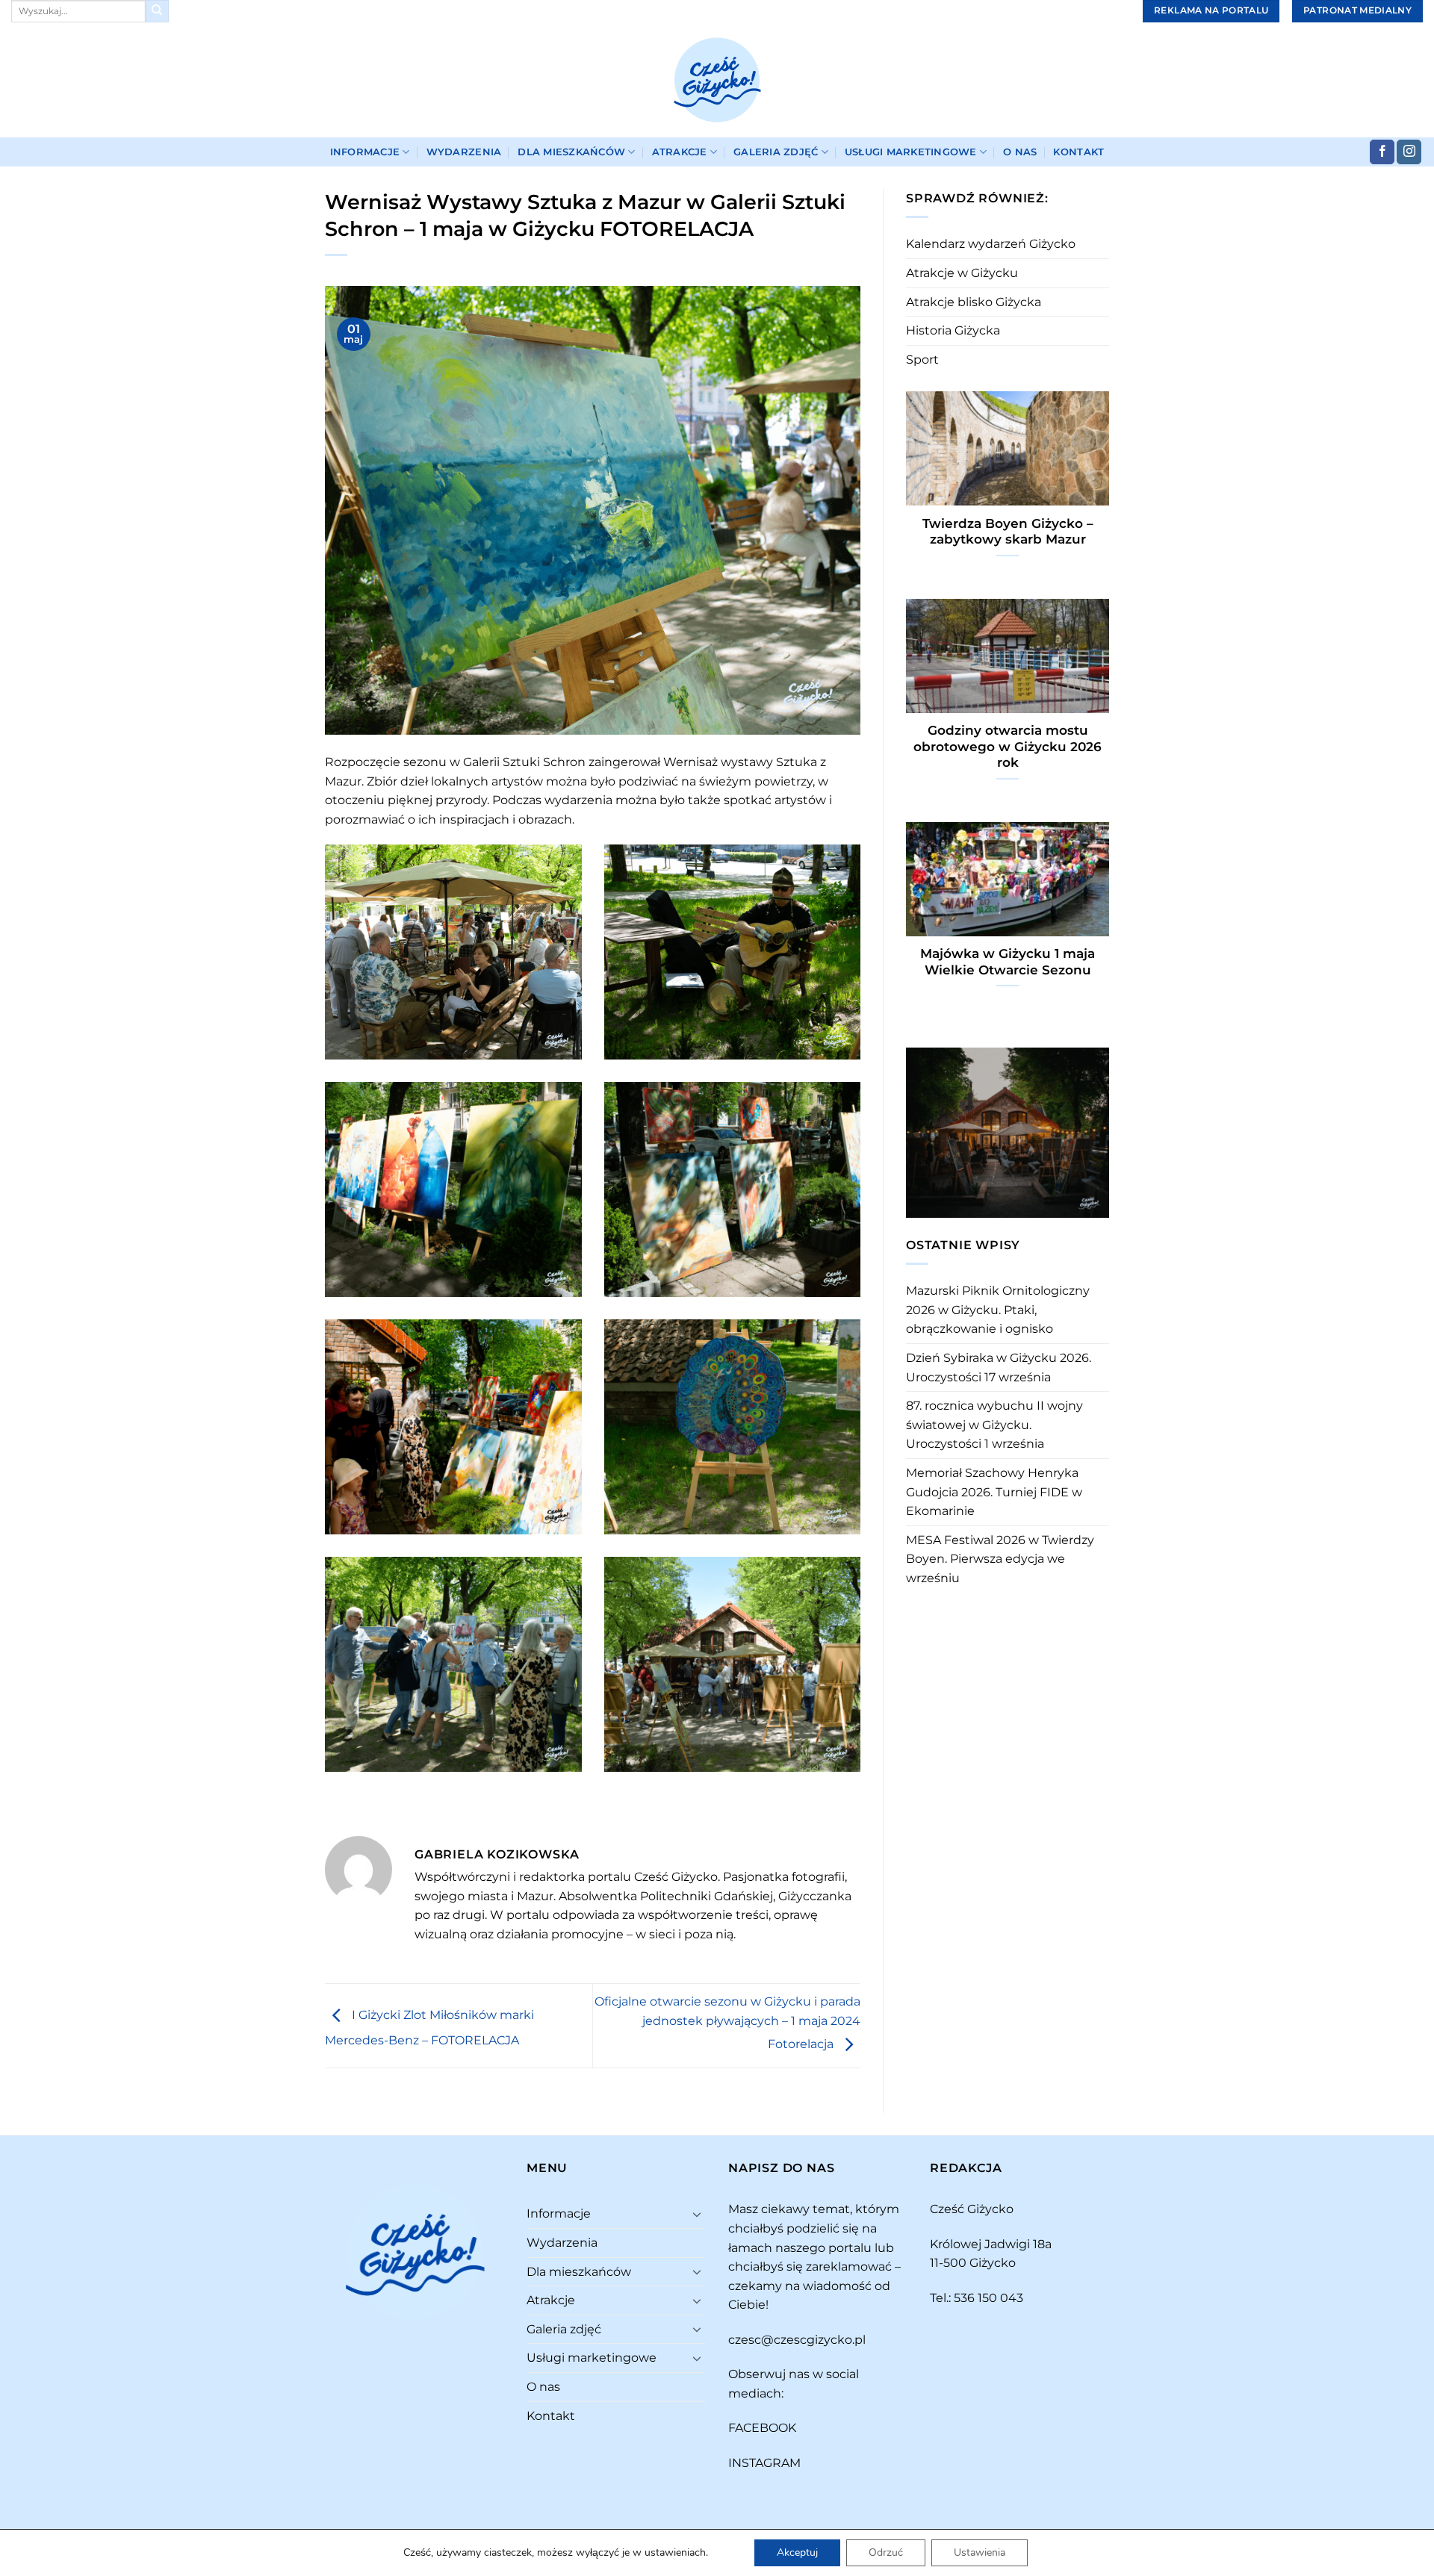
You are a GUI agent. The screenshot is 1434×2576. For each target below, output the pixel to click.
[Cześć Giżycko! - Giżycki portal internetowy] (717, 80)
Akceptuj (797, 2552)
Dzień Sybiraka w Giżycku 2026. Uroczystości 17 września (999, 1368)
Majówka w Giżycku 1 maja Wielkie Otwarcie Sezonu (1008, 962)
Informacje (365, 152)
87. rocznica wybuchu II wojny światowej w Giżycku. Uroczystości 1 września (994, 1425)
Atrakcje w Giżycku (962, 273)
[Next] (1101, 1131)
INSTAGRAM (764, 2463)
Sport (922, 360)
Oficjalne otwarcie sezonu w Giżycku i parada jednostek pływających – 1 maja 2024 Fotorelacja (727, 2023)
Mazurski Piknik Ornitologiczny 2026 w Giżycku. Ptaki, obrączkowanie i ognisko (998, 1310)
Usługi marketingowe (911, 152)
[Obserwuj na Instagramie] (1409, 152)
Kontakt (1078, 152)
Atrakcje (680, 152)
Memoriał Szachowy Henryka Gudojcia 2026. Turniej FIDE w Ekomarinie (994, 1492)
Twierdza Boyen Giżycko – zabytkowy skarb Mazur (1008, 532)
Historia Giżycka (953, 330)
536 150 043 (988, 2298)
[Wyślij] (157, 11)
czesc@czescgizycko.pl (797, 2340)
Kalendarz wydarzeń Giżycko (991, 244)
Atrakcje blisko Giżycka (974, 302)
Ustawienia (980, 2552)
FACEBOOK (762, 2428)
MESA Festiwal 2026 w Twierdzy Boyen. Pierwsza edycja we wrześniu (1000, 1559)
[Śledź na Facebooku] (1382, 152)
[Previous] (914, 1131)
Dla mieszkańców (571, 152)
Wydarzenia (464, 152)
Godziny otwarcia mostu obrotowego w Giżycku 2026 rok (1008, 746)
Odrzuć (886, 2552)
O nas (1020, 152)
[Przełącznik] (697, 2214)
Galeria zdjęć (776, 152)
